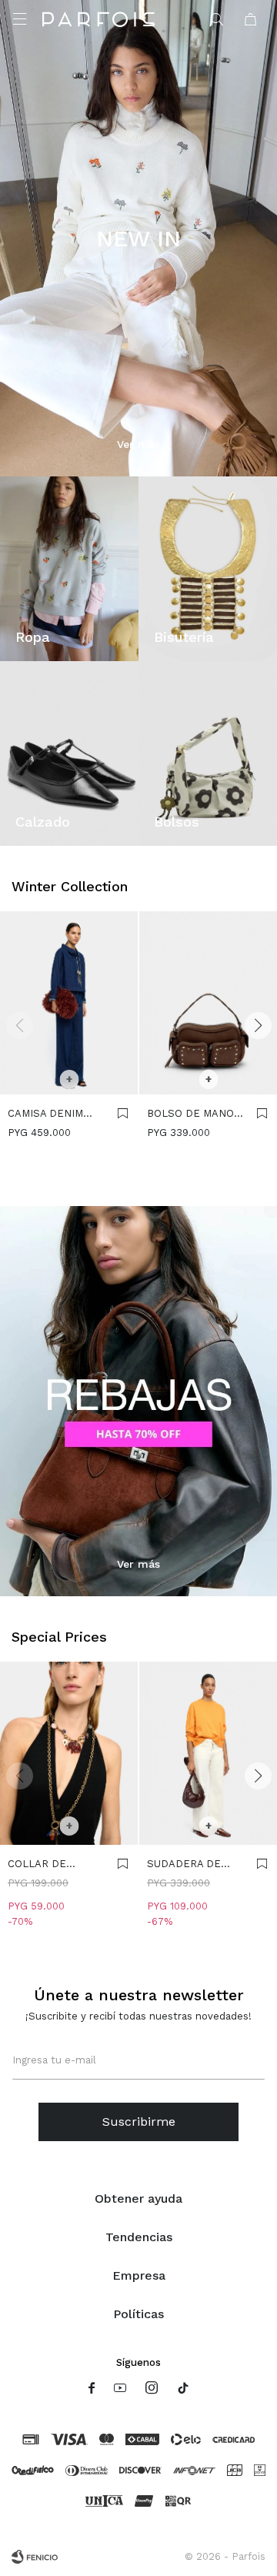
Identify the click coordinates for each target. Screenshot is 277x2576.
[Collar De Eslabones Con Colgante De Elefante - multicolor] (69, 1754)
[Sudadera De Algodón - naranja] (208, 1754)
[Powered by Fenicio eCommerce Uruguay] (35, 2557)
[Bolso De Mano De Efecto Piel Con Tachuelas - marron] (208, 1003)
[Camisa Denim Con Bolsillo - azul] (69, 1003)
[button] (218, 19)
